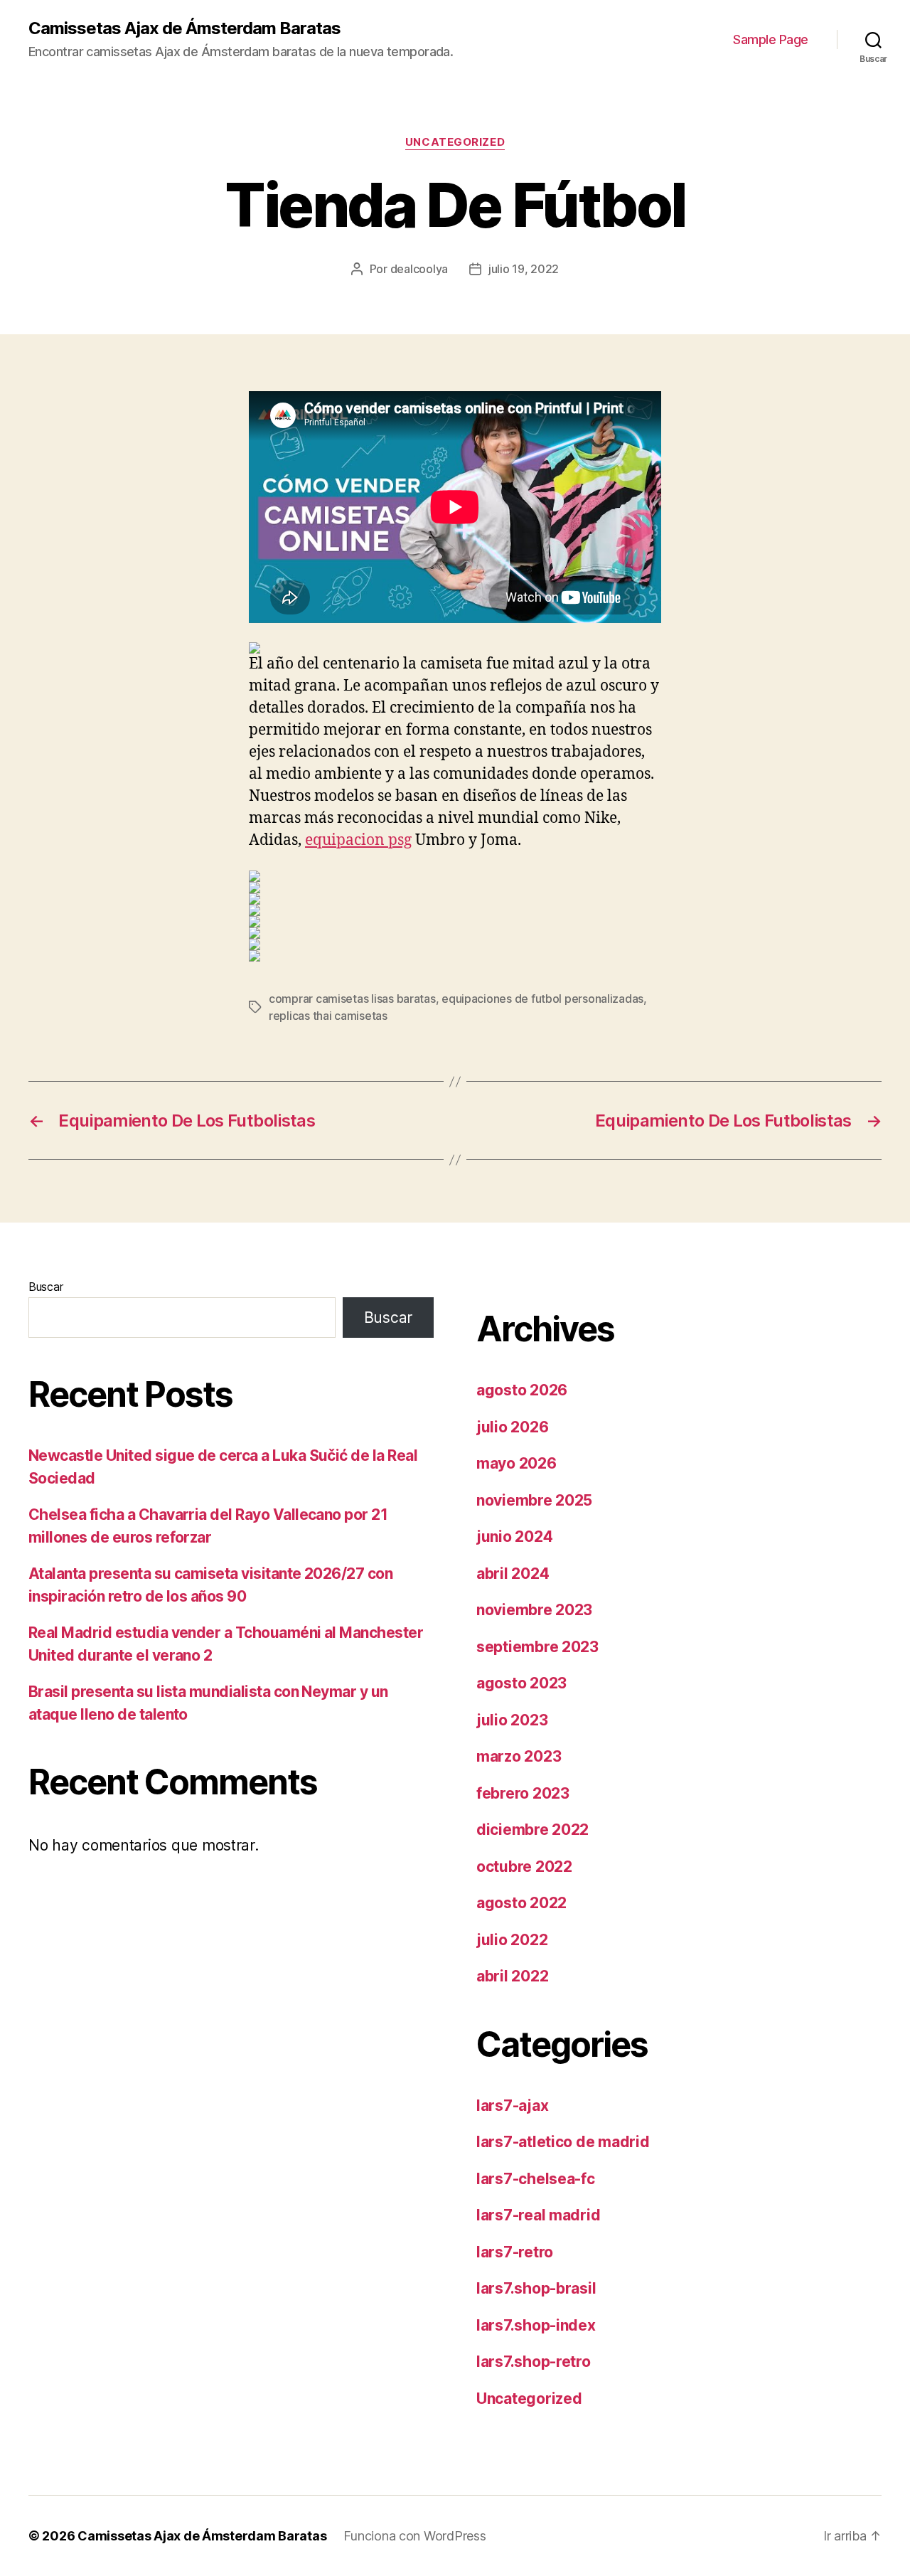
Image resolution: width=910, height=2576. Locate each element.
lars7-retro (515, 2252)
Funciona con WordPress (414, 2536)
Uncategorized (455, 142)
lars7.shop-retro (534, 2362)
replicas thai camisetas (328, 1016)
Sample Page (771, 39)
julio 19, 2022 (524, 269)
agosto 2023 (521, 1683)
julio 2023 (512, 1720)
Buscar (45, 1287)
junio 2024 (514, 1537)
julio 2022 (512, 1940)
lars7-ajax (512, 2106)
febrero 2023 (523, 1793)
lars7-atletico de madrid (563, 2142)
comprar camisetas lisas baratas (352, 999)
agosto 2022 (521, 1903)
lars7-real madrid (538, 2215)
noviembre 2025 (534, 1500)
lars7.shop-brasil (536, 2288)
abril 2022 (512, 1976)
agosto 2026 (522, 1390)
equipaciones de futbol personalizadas (542, 999)
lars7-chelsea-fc (536, 2179)
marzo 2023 (519, 1756)
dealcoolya (419, 269)
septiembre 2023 (537, 1647)
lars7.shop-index (536, 2325)
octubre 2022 (524, 1867)
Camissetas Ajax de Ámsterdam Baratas (184, 28)
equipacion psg (358, 840)
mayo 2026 (516, 1463)
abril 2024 (513, 1574)
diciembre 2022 (532, 1830)
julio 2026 (512, 1427)
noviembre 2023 (534, 1610)
